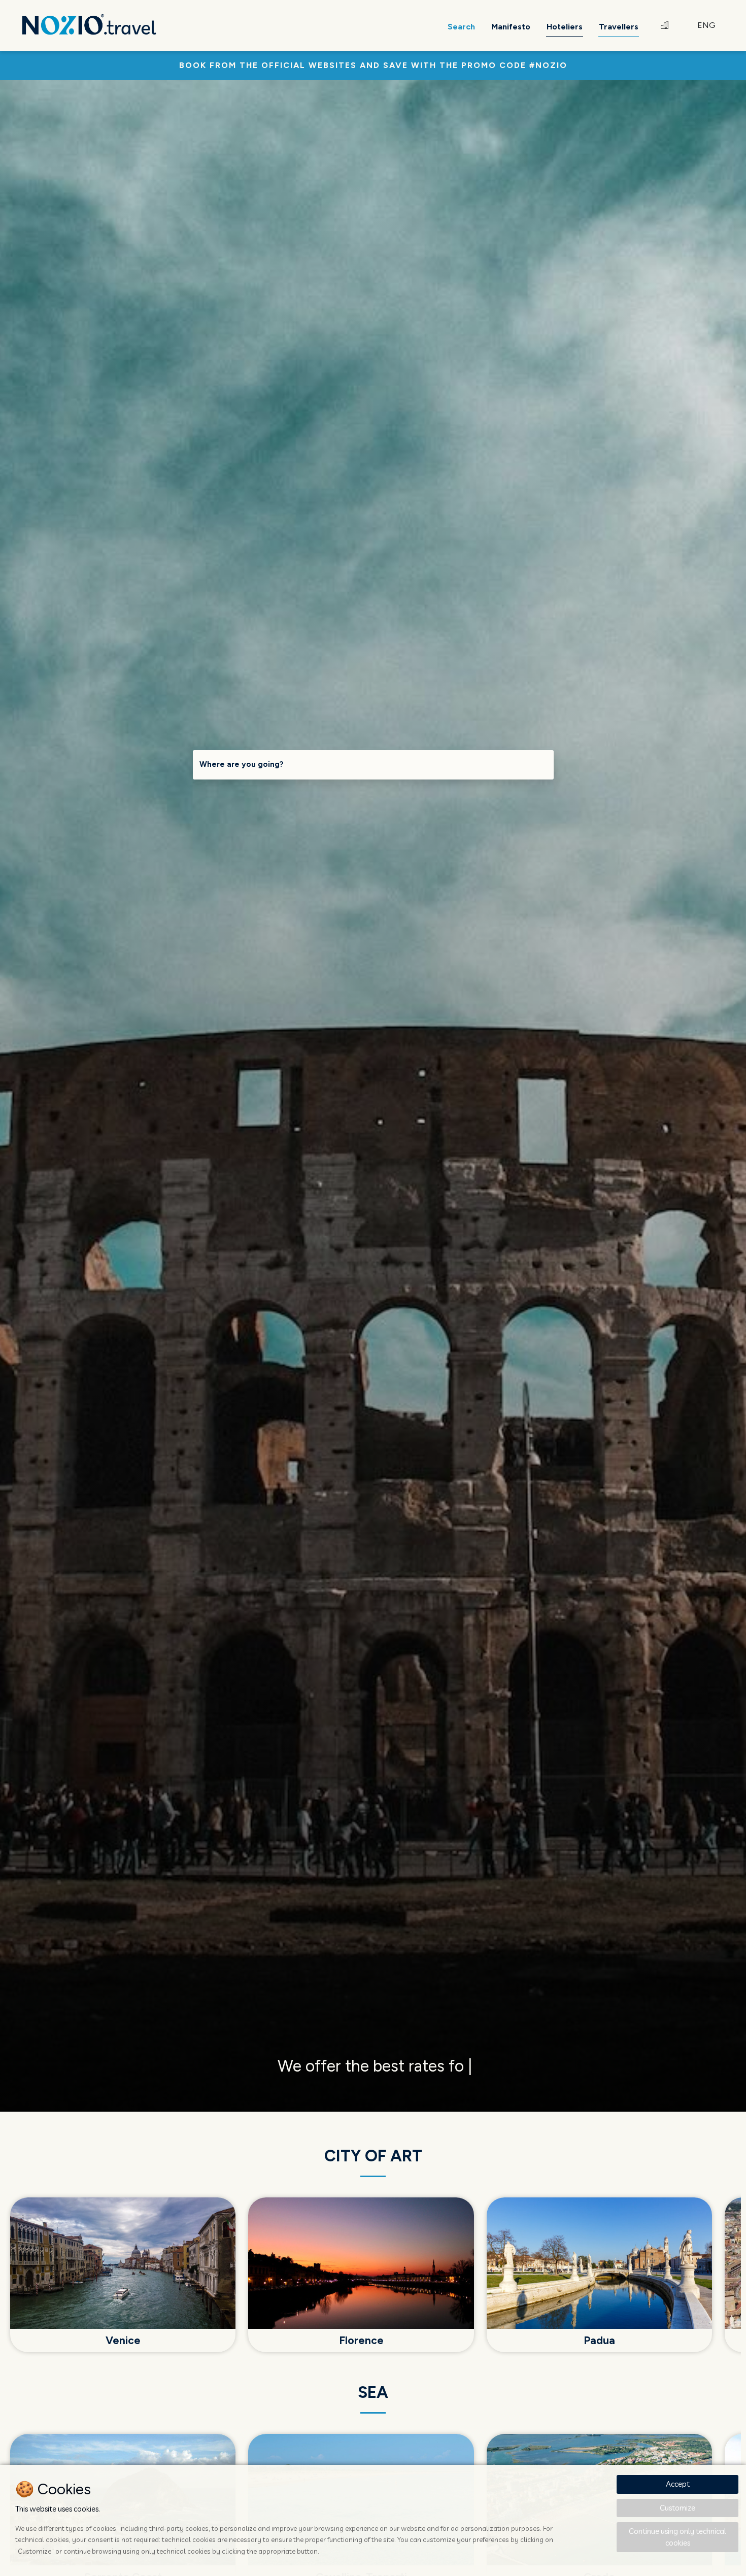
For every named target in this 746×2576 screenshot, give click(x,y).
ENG (706, 25)
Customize (677, 2508)
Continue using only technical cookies (677, 2537)
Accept (678, 2484)
